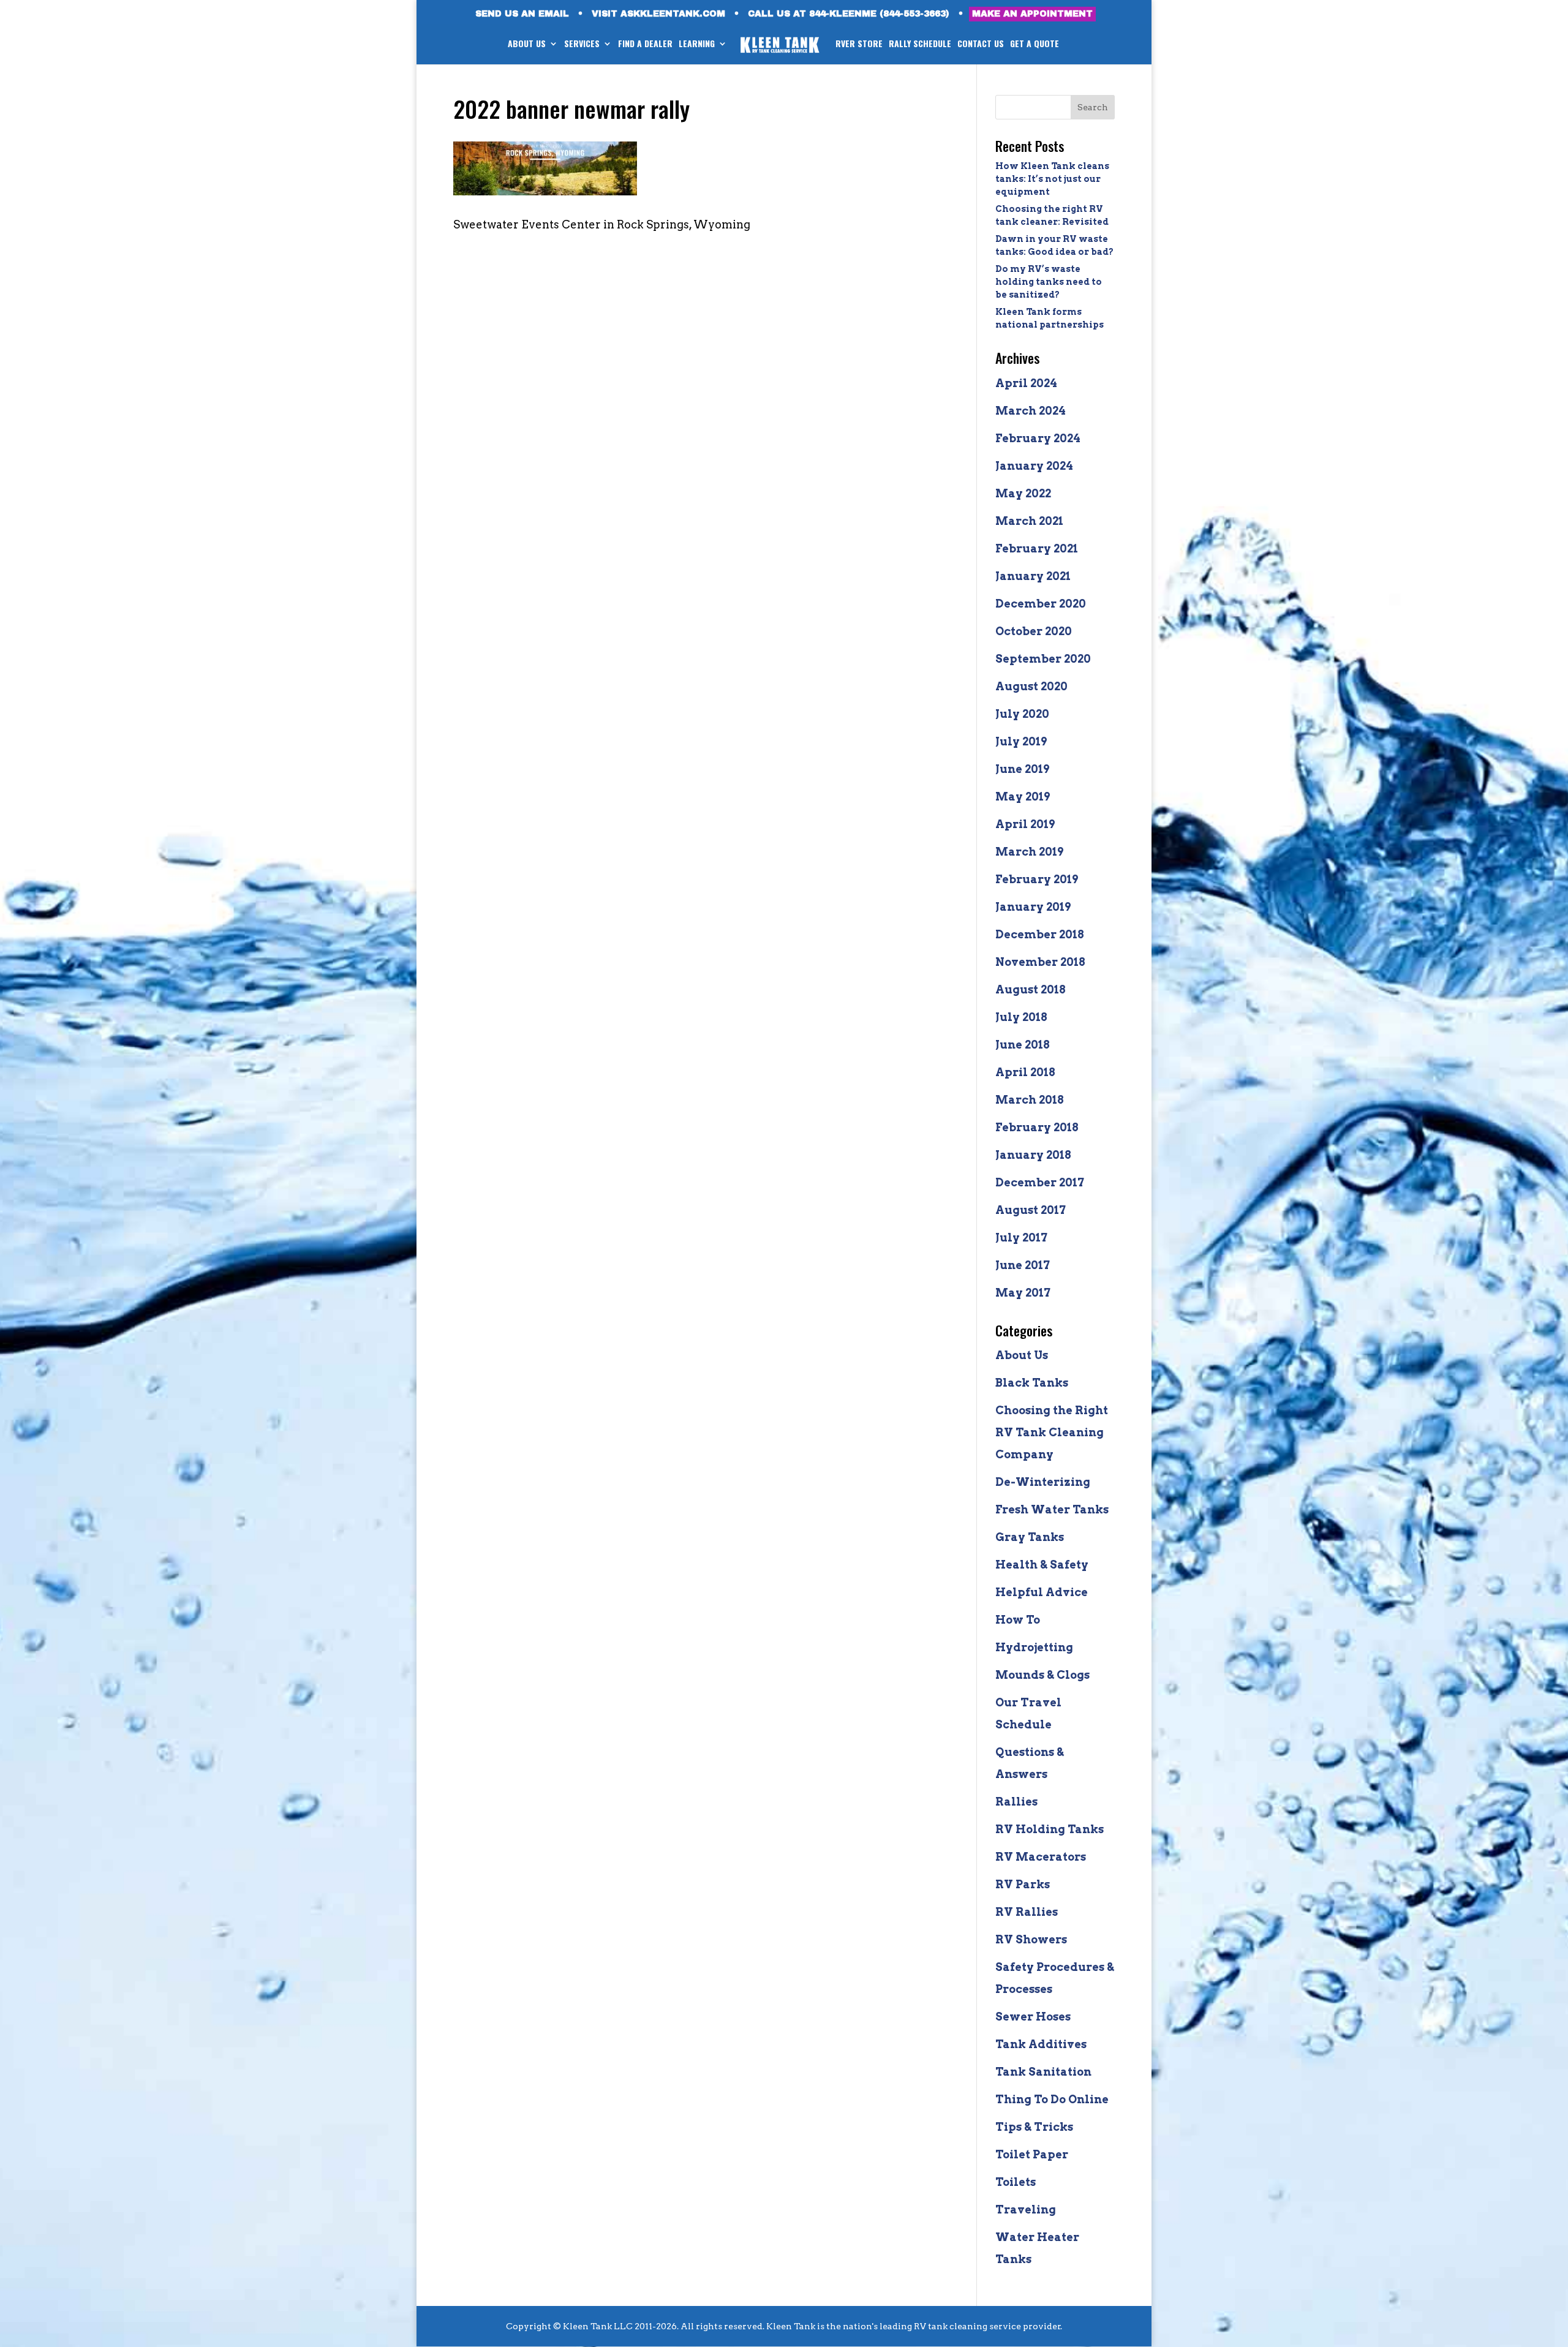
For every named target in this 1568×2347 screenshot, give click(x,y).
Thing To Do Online (1052, 2099)
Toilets (1016, 2182)
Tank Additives (1041, 2044)
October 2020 (1034, 631)
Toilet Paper (1032, 2154)
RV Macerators (1041, 1857)
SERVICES (582, 44)
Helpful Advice (1042, 1592)
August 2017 (1031, 1210)
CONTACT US (981, 44)
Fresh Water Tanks (1052, 1509)
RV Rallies (1027, 1912)
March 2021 (1029, 521)
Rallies (1016, 1802)
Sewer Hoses (1033, 2017)
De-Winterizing (1043, 1482)
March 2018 (1030, 1100)
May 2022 (1023, 493)
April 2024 (1026, 383)
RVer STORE (859, 44)
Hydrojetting (1034, 1647)
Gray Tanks (1030, 1537)
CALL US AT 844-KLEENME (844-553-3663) (849, 14)
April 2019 (1025, 824)
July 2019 (1021, 741)
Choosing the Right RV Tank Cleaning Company (1052, 1432)
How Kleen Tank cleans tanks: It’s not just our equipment (1052, 179)
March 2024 (1031, 411)
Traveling (1026, 2209)
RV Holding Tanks (1050, 1829)
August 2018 (1031, 989)
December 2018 (1040, 934)
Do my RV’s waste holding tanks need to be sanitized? (1049, 282)
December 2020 (1041, 604)
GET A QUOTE (1035, 44)
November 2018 (1040, 962)
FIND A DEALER (645, 44)
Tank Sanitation (1043, 2072)
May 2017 (1023, 1293)
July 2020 (1022, 714)
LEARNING (697, 44)
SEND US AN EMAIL (522, 14)
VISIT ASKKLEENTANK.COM (658, 14)
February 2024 (1038, 438)
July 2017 (1021, 1238)
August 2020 (1031, 686)
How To (1018, 1620)
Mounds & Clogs (1042, 1675)
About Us (1022, 1355)
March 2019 (1029, 852)
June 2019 (1022, 769)
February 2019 (1037, 879)
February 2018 (1037, 1127)
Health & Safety (1042, 1565)
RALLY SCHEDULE (920, 44)
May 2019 (1023, 797)
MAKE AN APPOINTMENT (1032, 14)
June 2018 (1023, 1045)
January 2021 (1033, 576)
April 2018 (1025, 1072)
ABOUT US (527, 44)
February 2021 (1037, 548)
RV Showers (1031, 1939)
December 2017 (1040, 1182)
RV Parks (1023, 1884)
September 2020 (1043, 659)
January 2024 (1034, 466)
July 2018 (1021, 1017)
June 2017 (1023, 1265)
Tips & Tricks (1034, 2127)
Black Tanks (1032, 1383)
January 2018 (1033, 1155)
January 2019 (1033, 907)
